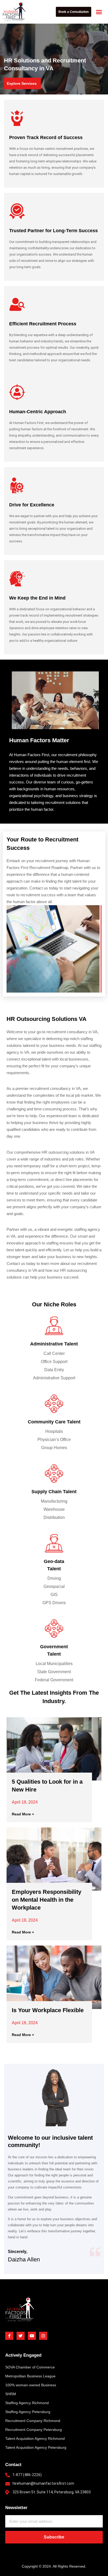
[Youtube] (32, 2336)
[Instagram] (43, 2336)
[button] (99, 12)
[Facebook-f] (9, 2336)
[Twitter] (21, 2336)
